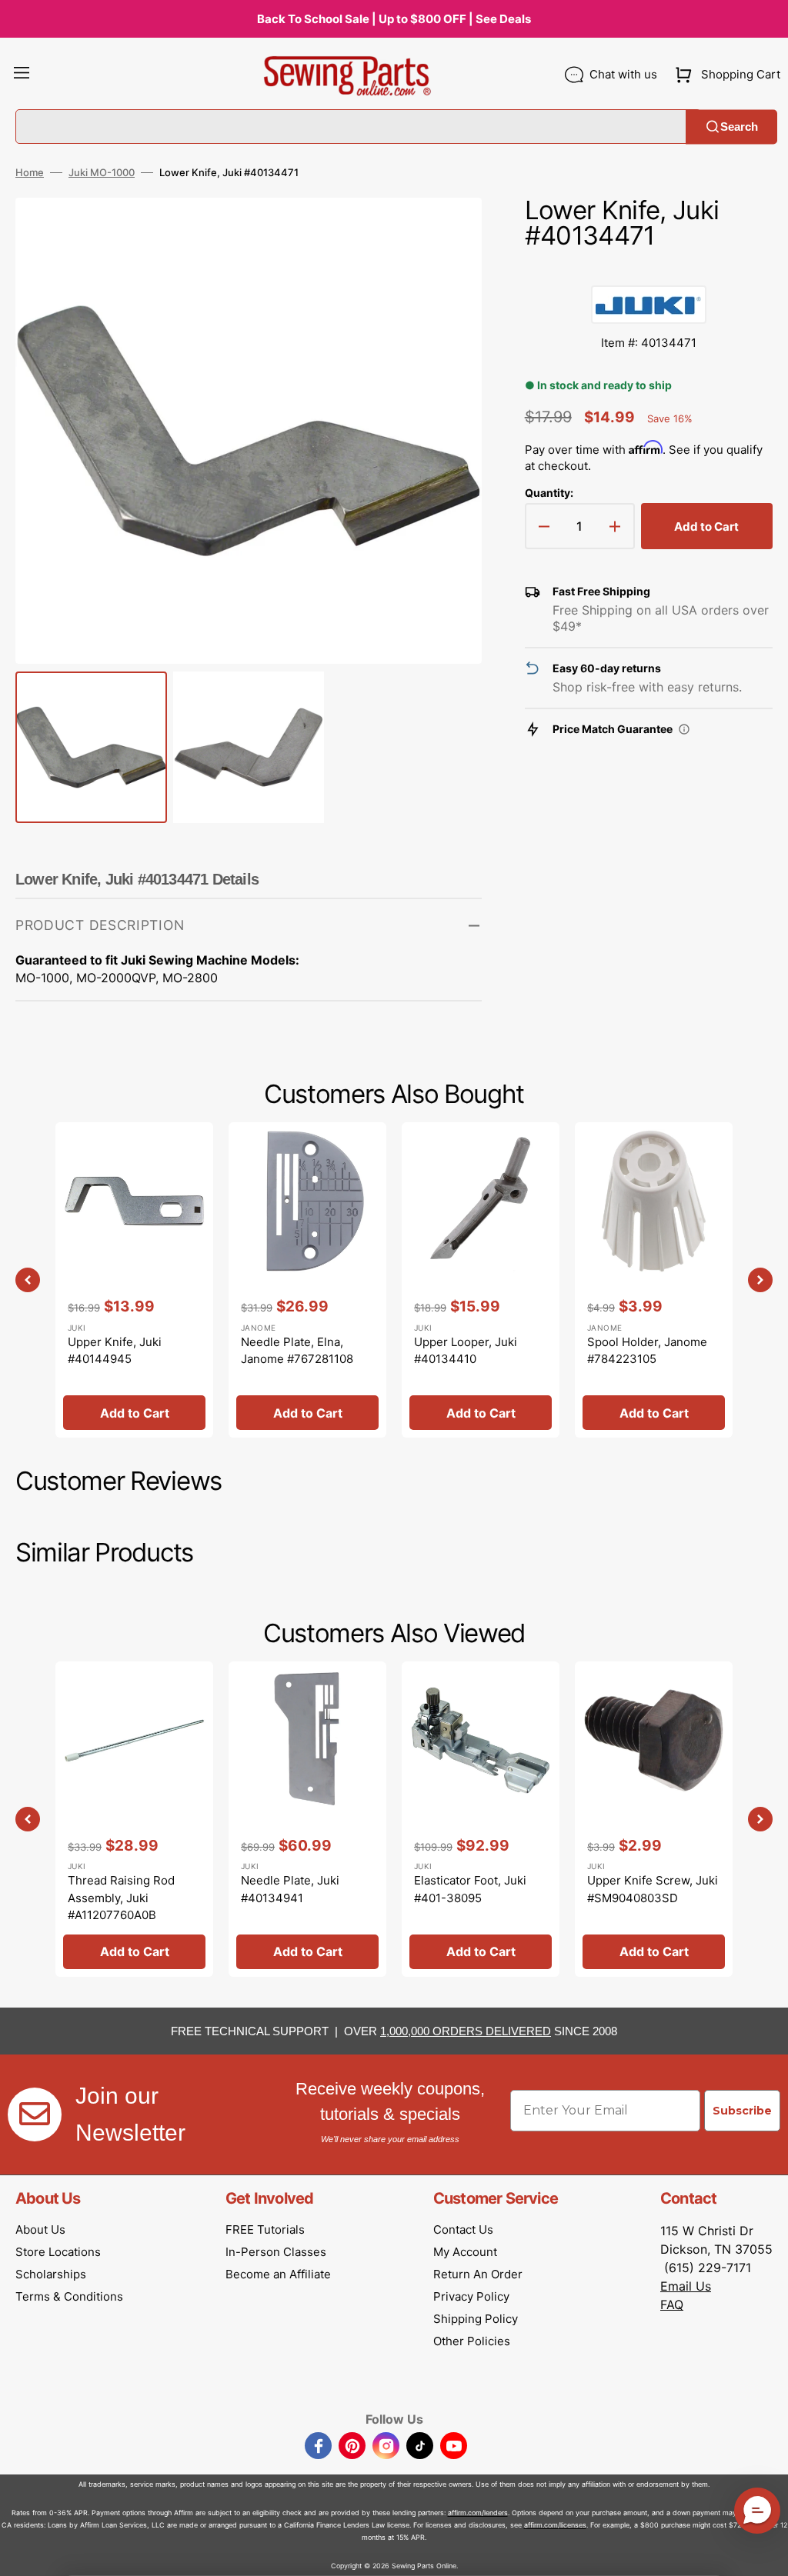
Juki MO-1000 (102, 172)
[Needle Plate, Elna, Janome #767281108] (307, 1280)
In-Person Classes (276, 2252)
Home (30, 172)
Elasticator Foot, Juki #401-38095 (470, 1889)
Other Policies (472, 2341)
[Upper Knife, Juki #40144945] (134, 1280)
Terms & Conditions (69, 2296)
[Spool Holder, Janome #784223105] (654, 1280)
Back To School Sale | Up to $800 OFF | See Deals (394, 19)
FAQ (672, 2304)
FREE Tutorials (265, 2229)
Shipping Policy (476, 2319)
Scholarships (51, 2274)
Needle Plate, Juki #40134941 (290, 1889)
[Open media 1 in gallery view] (447, 232)
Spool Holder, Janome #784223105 (647, 1351)
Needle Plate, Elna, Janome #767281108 (297, 1351)
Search (739, 127)
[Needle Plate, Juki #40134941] (307, 1819)
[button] (22, 75)
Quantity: (549, 493)
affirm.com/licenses (555, 2525)
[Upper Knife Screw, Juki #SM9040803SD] (654, 1819)
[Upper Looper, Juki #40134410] (481, 1280)
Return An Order (478, 2274)
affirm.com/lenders (478, 2513)
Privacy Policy (471, 2296)
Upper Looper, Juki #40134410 (466, 1351)
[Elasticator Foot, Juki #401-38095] (481, 1819)
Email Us (686, 2286)
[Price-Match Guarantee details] (684, 729)
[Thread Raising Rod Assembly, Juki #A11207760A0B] (134, 1819)
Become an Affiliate (278, 2274)
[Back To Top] (765, 2553)
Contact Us (463, 2229)
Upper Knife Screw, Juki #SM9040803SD (653, 1889)
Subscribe (742, 2111)
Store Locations (58, 2252)
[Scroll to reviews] (649, 270)
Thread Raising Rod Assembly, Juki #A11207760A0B (121, 1898)
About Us (40, 2229)
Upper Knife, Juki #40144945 (115, 1351)
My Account (465, 2252)
